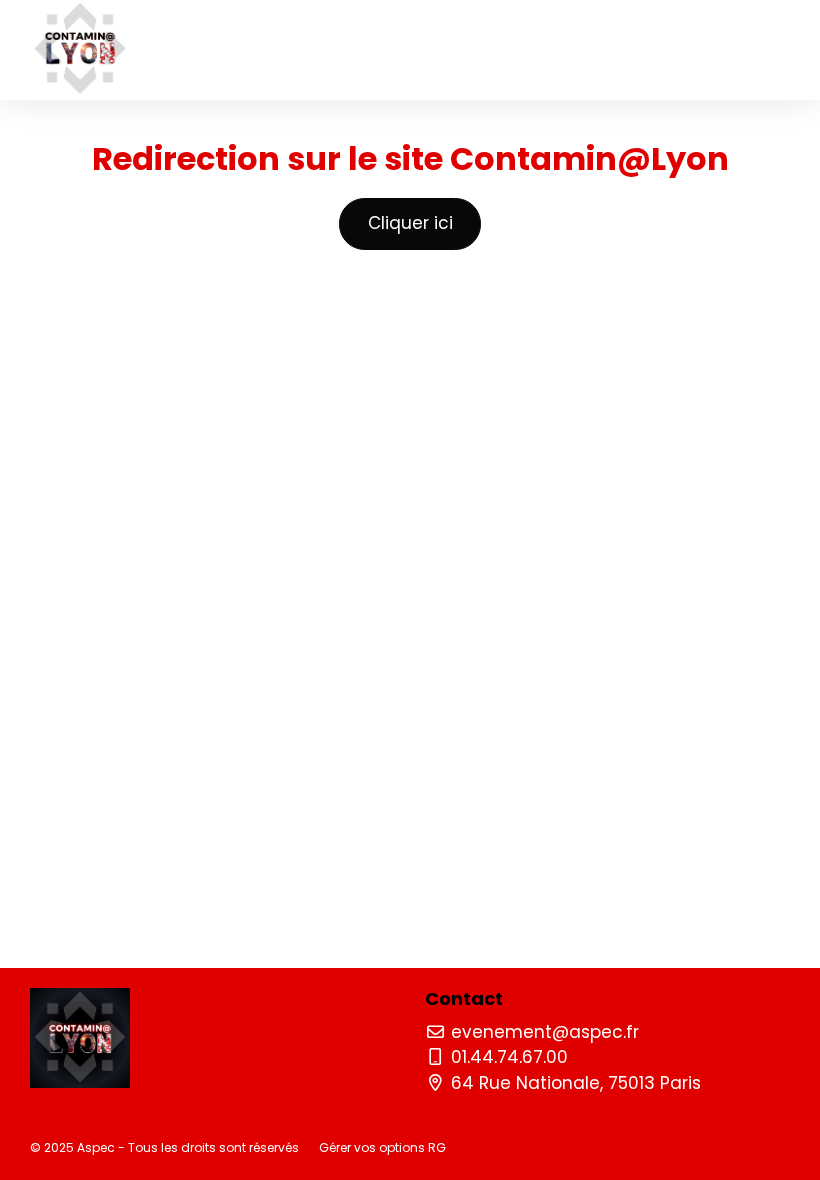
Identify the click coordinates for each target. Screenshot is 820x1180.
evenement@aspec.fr (542, 1032)
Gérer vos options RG (382, 1147)
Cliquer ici (410, 223)
